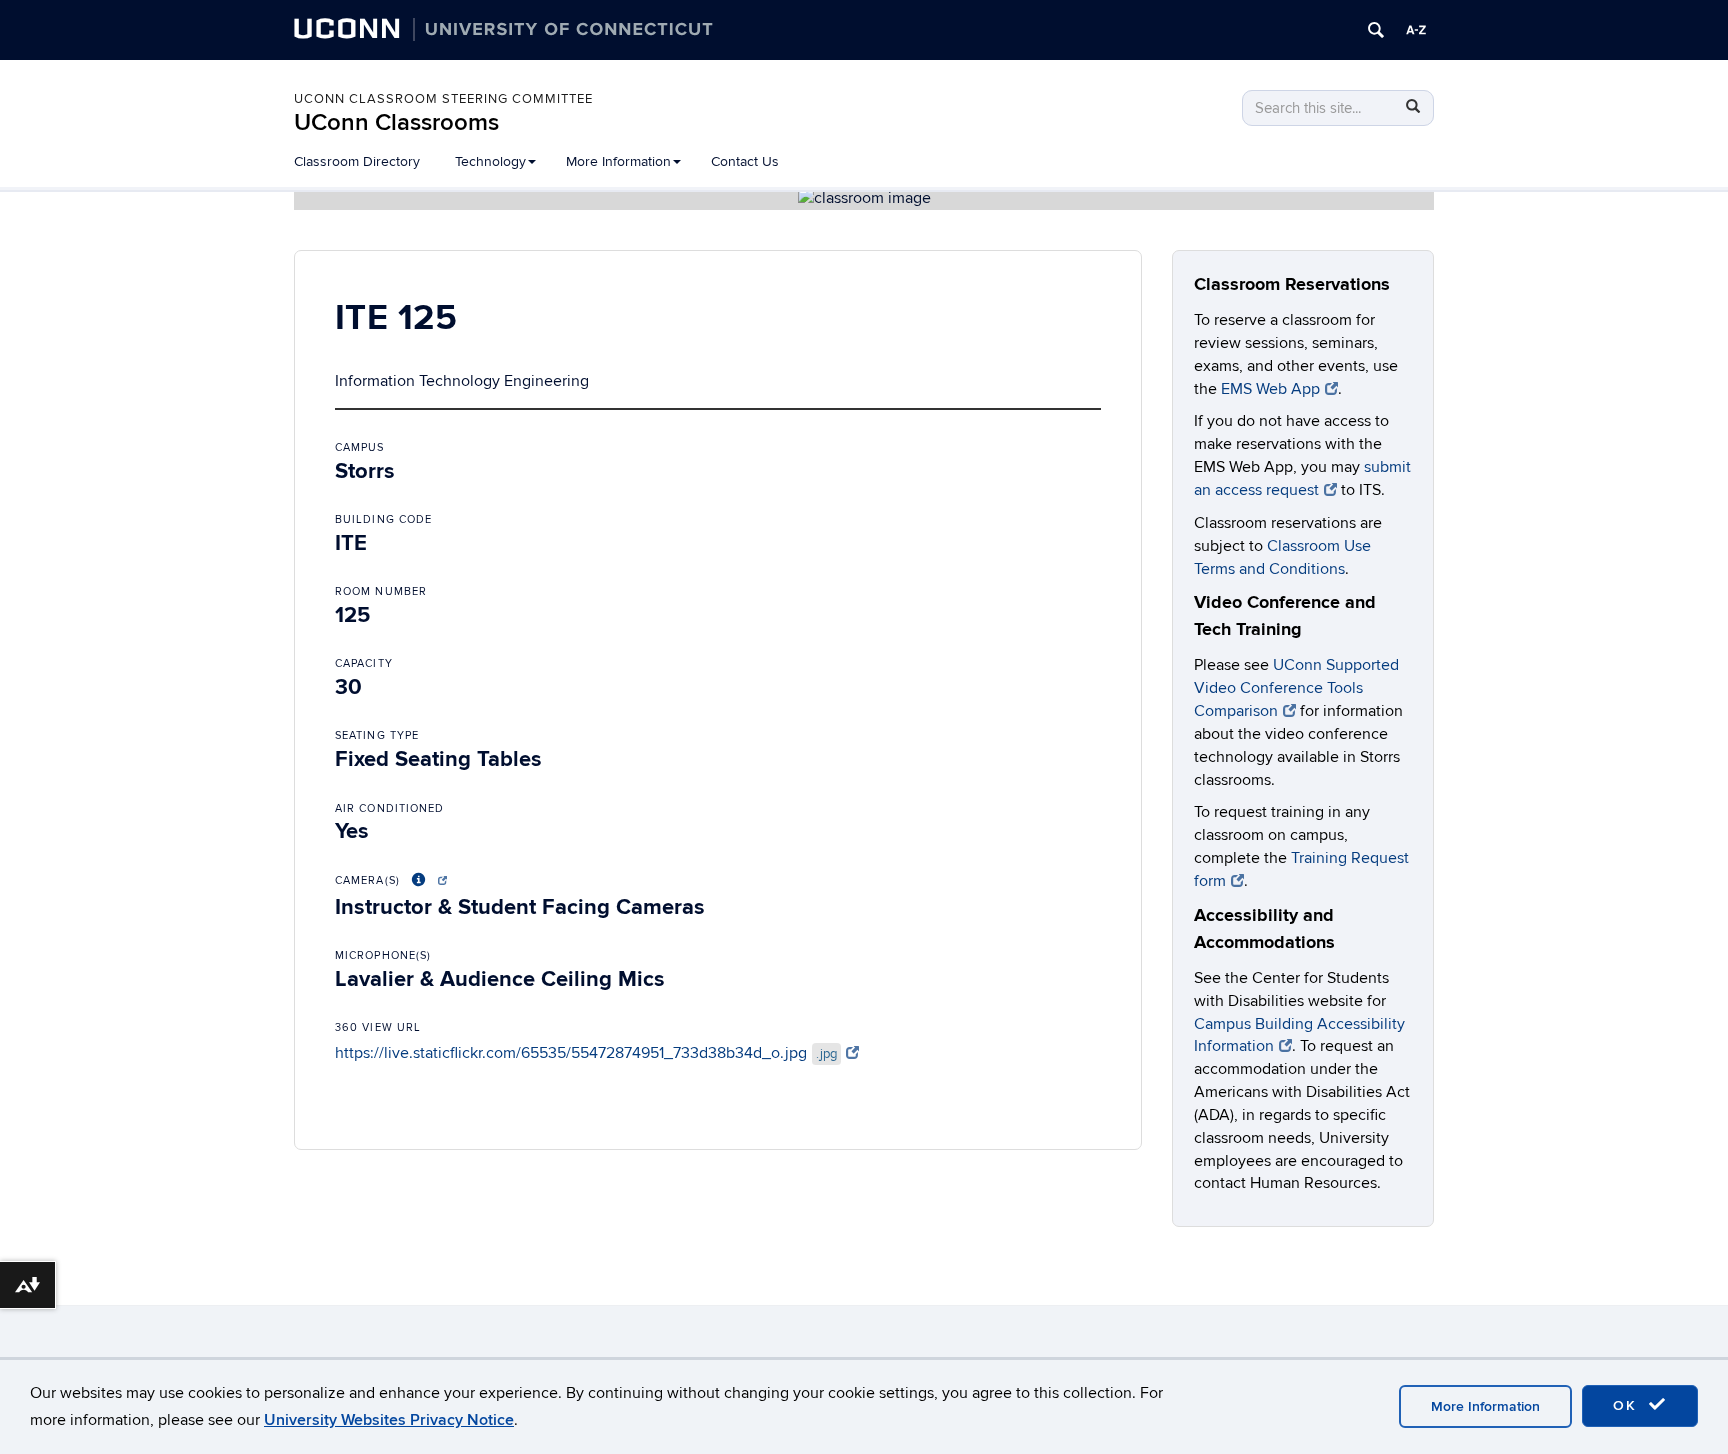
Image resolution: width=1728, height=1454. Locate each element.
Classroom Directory (357, 161)
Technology (490, 161)
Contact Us (745, 161)
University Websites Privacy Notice (389, 1420)
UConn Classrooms (396, 122)
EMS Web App (1270, 389)
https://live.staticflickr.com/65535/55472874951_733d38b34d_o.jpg (586, 1053)
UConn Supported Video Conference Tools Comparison (1296, 688)
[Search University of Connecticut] (1376, 30)
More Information (1485, 1406)
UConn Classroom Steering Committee (443, 99)
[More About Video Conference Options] (426, 880)
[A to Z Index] (1416, 30)
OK (1628, 1405)
